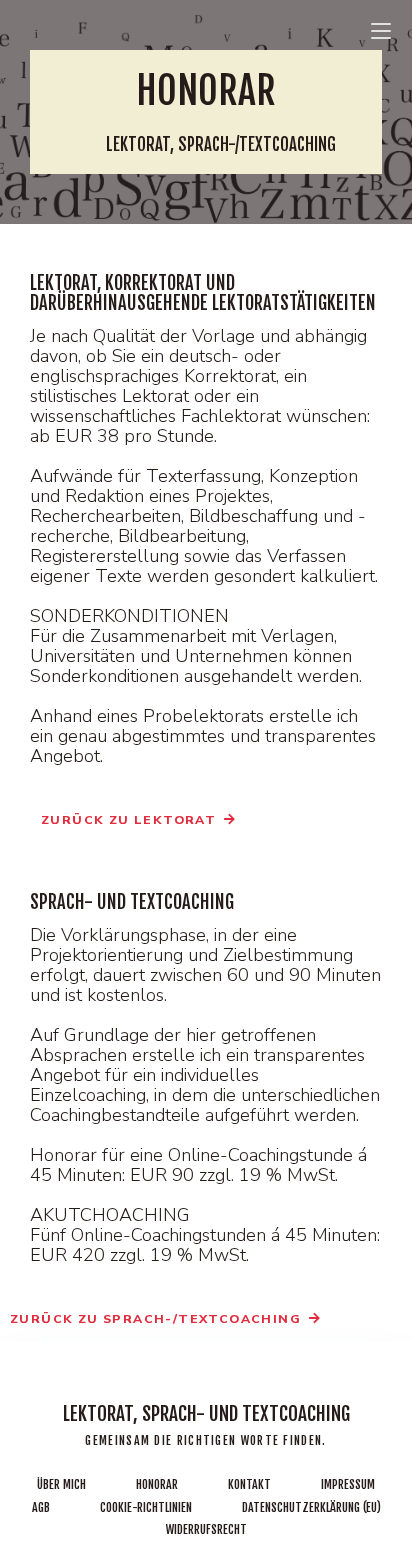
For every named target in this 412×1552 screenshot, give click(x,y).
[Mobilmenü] (381, 28)
